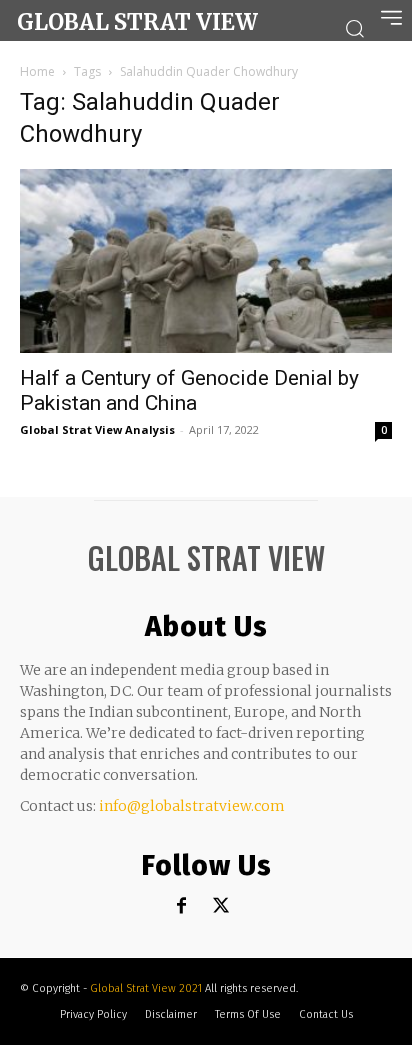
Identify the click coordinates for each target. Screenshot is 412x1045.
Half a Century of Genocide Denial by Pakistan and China (189, 390)
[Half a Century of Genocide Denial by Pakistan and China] (206, 261)
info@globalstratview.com (192, 806)
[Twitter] (221, 906)
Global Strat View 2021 (147, 988)
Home (37, 71)
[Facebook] (181, 906)
